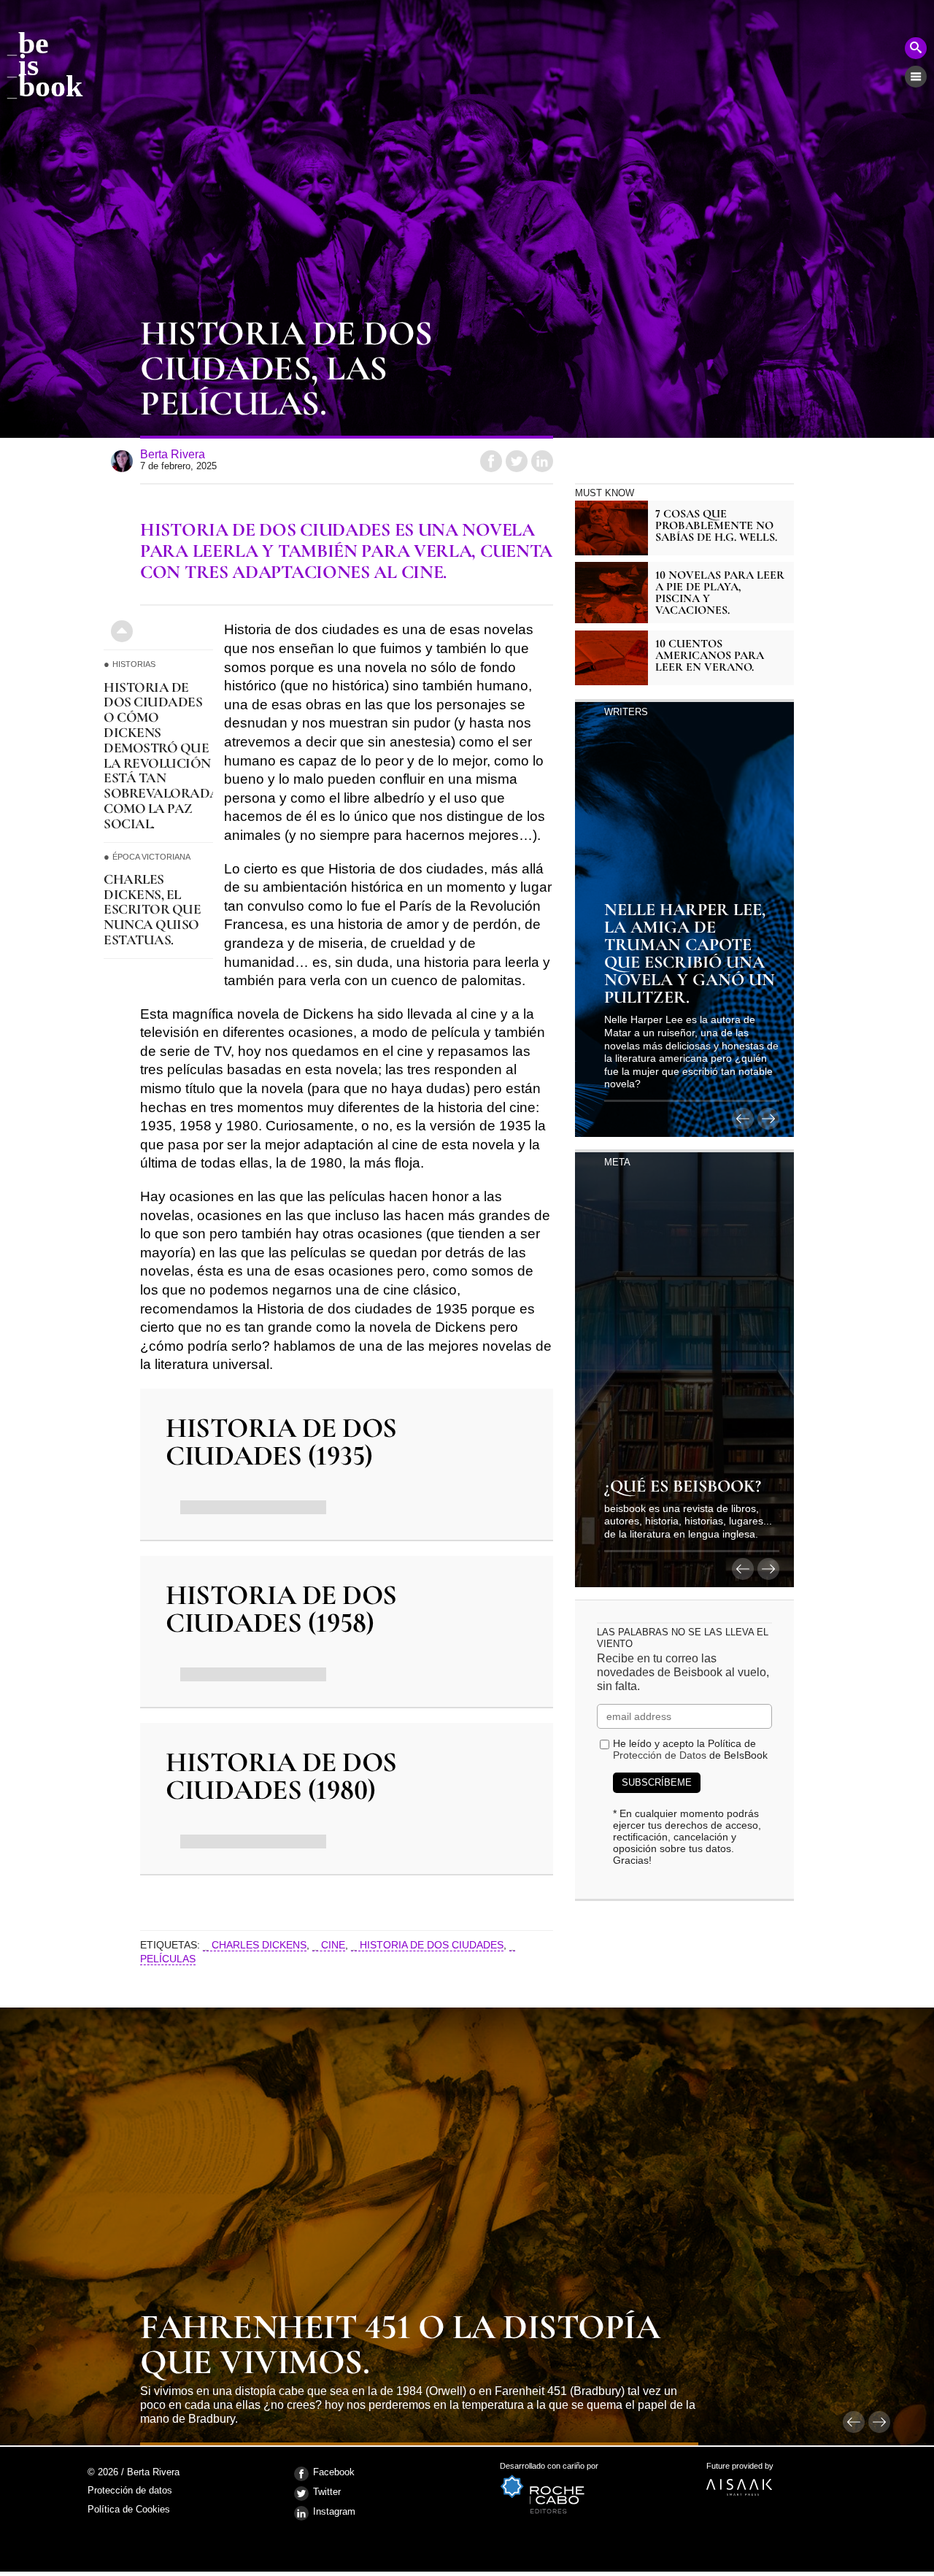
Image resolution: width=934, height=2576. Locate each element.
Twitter (327, 2492)
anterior (743, 1119)
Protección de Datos (660, 1755)
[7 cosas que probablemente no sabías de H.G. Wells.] (611, 528)
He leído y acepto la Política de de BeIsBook (690, 1749)
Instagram (334, 2511)
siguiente (768, 1119)
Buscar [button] (916, 48)
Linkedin (542, 461)
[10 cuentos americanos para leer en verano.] (611, 658)
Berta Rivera (173, 454)
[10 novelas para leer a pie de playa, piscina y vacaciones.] (611, 593)
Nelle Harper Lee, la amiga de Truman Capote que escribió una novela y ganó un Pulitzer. (690, 955)
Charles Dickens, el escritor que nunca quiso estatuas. (152, 910)
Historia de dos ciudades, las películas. (286, 370)
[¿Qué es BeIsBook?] (684, 1368)
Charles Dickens (259, 1945)
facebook (491, 461)
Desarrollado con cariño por (549, 2471)
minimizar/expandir (122, 631)
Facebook (334, 2472)
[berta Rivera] (122, 461)
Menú (916, 77)
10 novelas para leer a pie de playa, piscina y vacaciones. (720, 593)
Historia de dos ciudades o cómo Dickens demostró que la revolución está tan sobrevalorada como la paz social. (158, 756)
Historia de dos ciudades (432, 1945)
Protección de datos (130, 2491)
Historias (134, 664)
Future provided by (740, 2471)
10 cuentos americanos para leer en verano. (710, 655)
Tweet (517, 461)
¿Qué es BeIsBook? (683, 1487)
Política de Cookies (129, 2509)
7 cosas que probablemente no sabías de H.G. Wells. (716, 525)
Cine (333, 1945)
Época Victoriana (151, 857)
